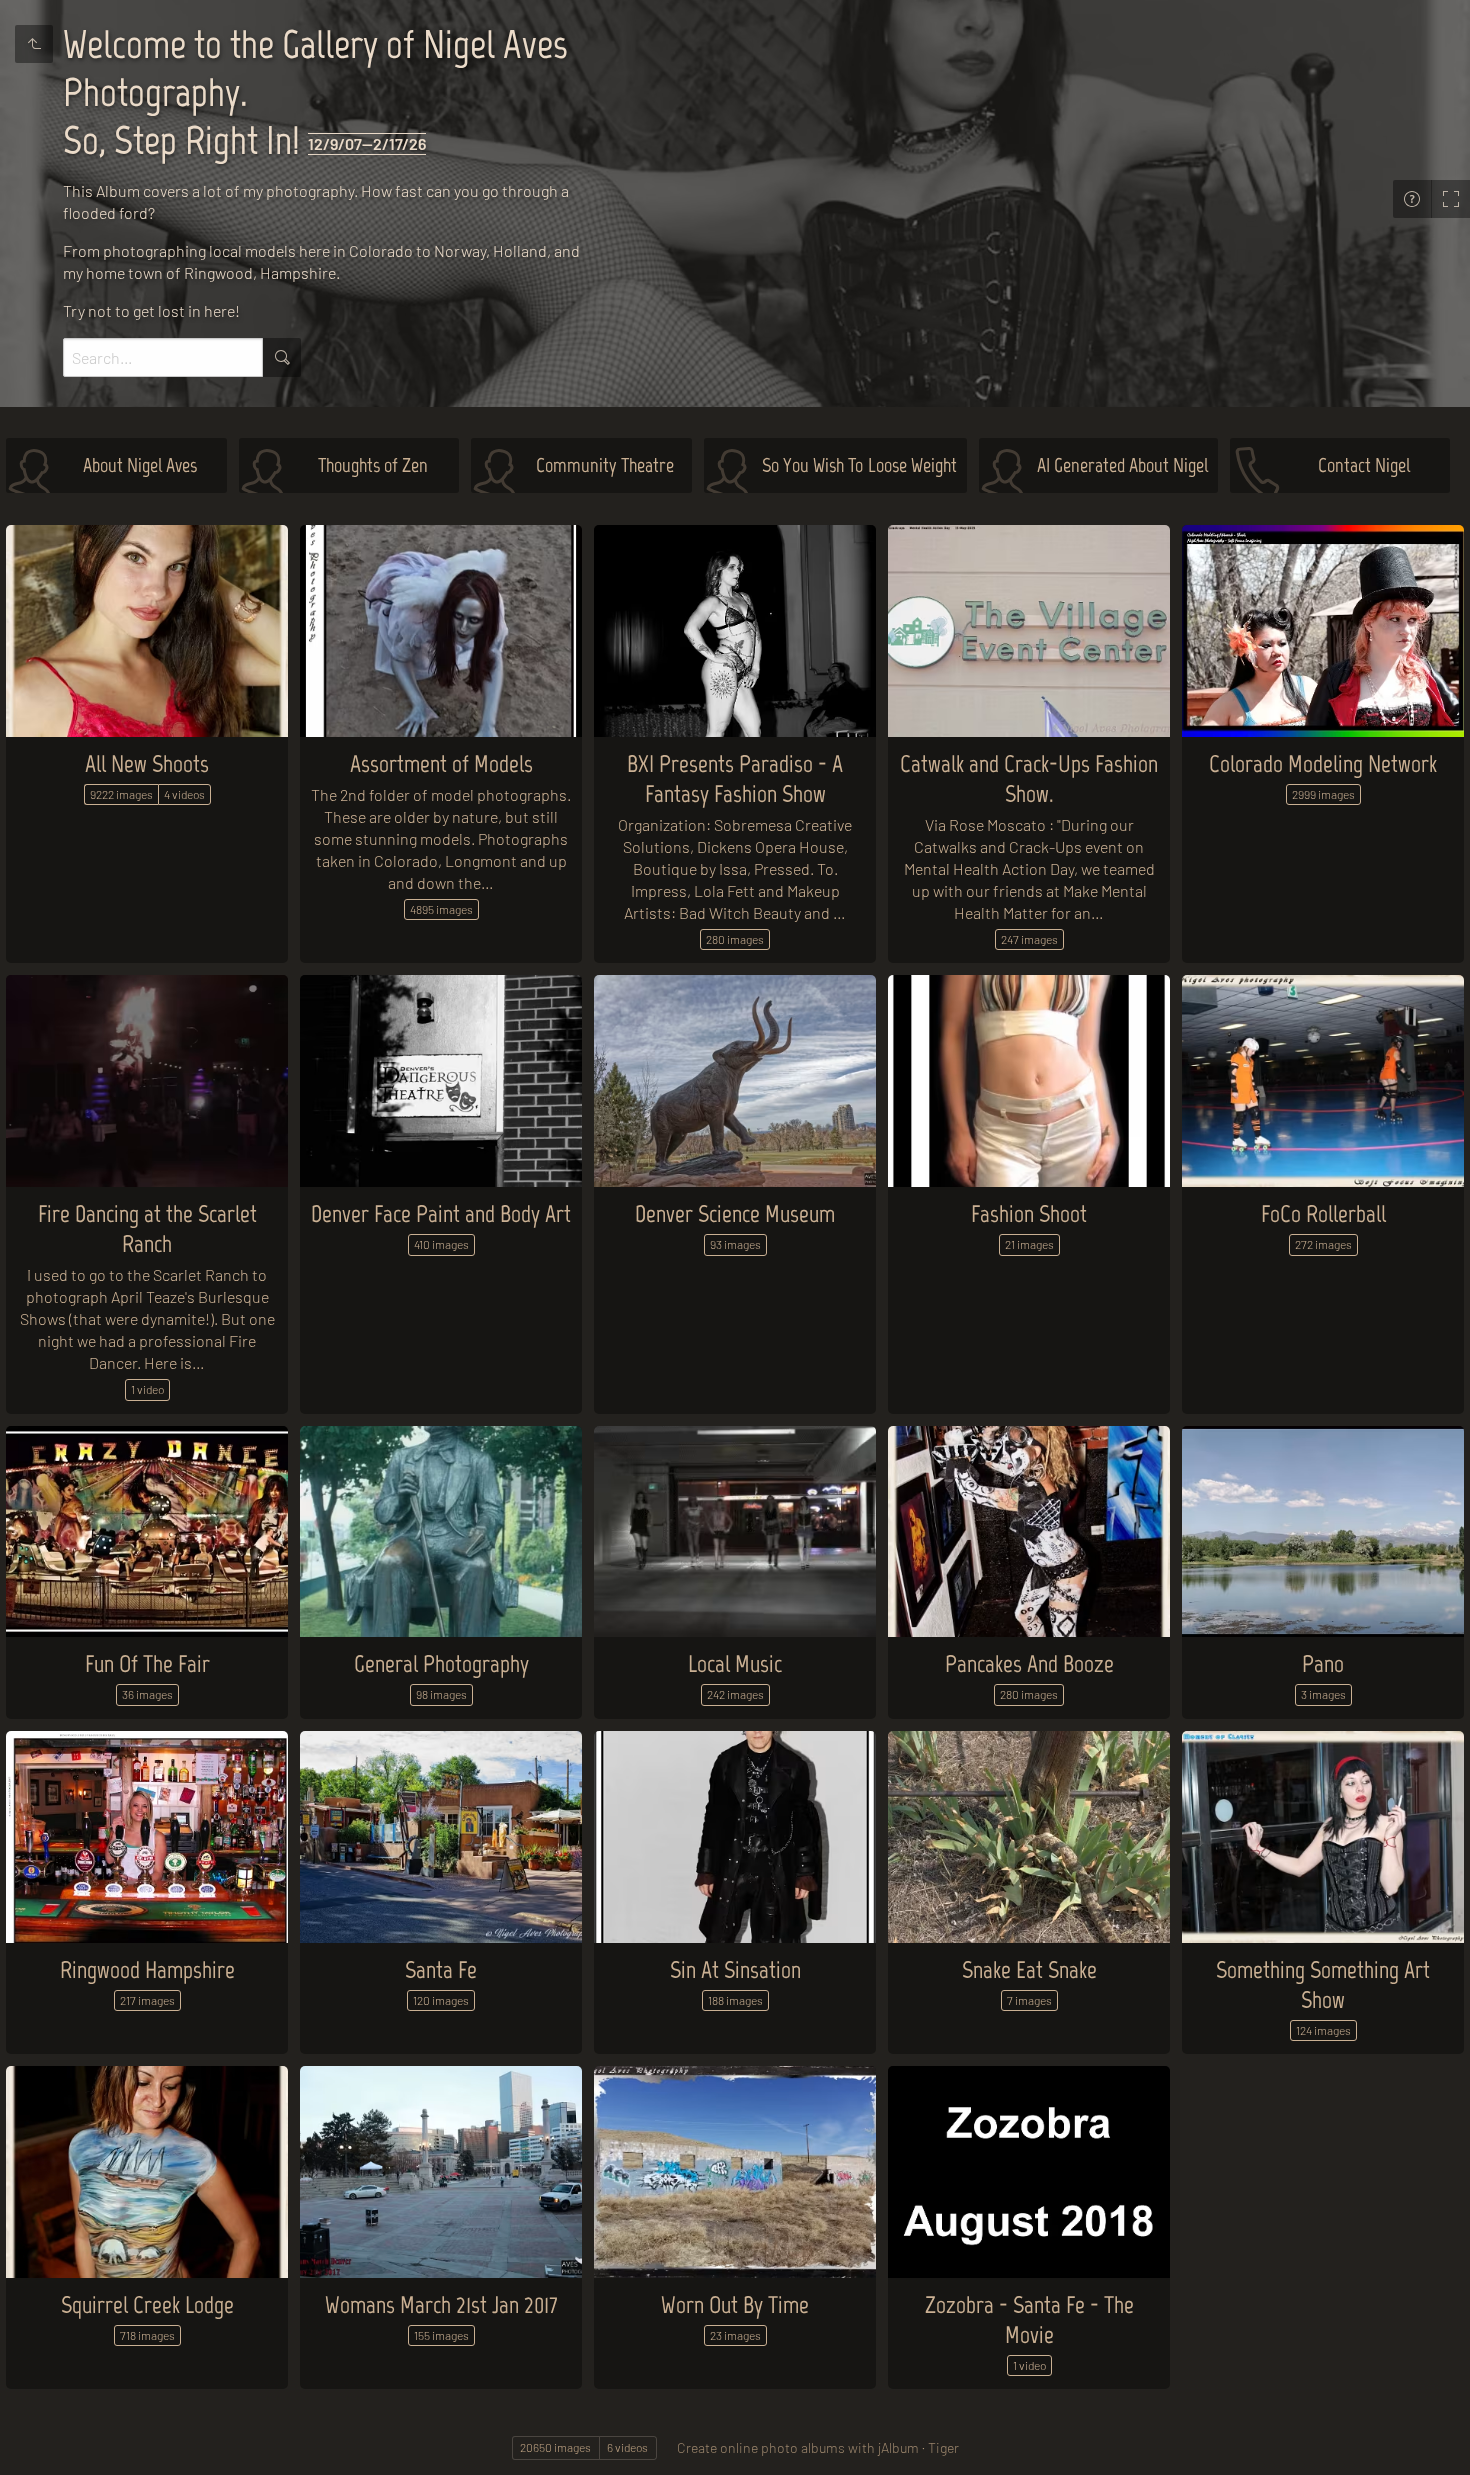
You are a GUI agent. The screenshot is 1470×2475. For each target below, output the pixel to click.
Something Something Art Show (1323, 1984)
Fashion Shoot (1029, 1213)
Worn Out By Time (735, 2304)
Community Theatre (605, 465)
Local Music (735, 1663)
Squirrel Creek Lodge (147, 2304)
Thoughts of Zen (373, 465)
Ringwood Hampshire (147, 1969)
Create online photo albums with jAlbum (798, 2447)
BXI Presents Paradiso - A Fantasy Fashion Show (735, 778)
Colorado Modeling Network (1323, 763)
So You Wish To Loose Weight (859, 465)
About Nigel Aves (140, 465)
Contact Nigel (1364, 465)
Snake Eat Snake (1029, 1969)
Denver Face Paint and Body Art (441, 1213)
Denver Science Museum (735, 1213)
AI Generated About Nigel (1122, 465)
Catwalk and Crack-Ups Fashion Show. (1029, 778)
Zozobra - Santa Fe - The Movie (1029, 2319)
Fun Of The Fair (147, 1663)
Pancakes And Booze (1029, 1663)
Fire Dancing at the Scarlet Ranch (147, 1228)
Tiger (943, 2447)
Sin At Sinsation (735, 1969)
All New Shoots (147, 763)
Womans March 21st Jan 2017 (441, 2304)
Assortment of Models (441, 763)
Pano (1323, 1663)
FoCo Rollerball (1323, 1213)
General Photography (441, 1663)
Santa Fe (441, 1969)
